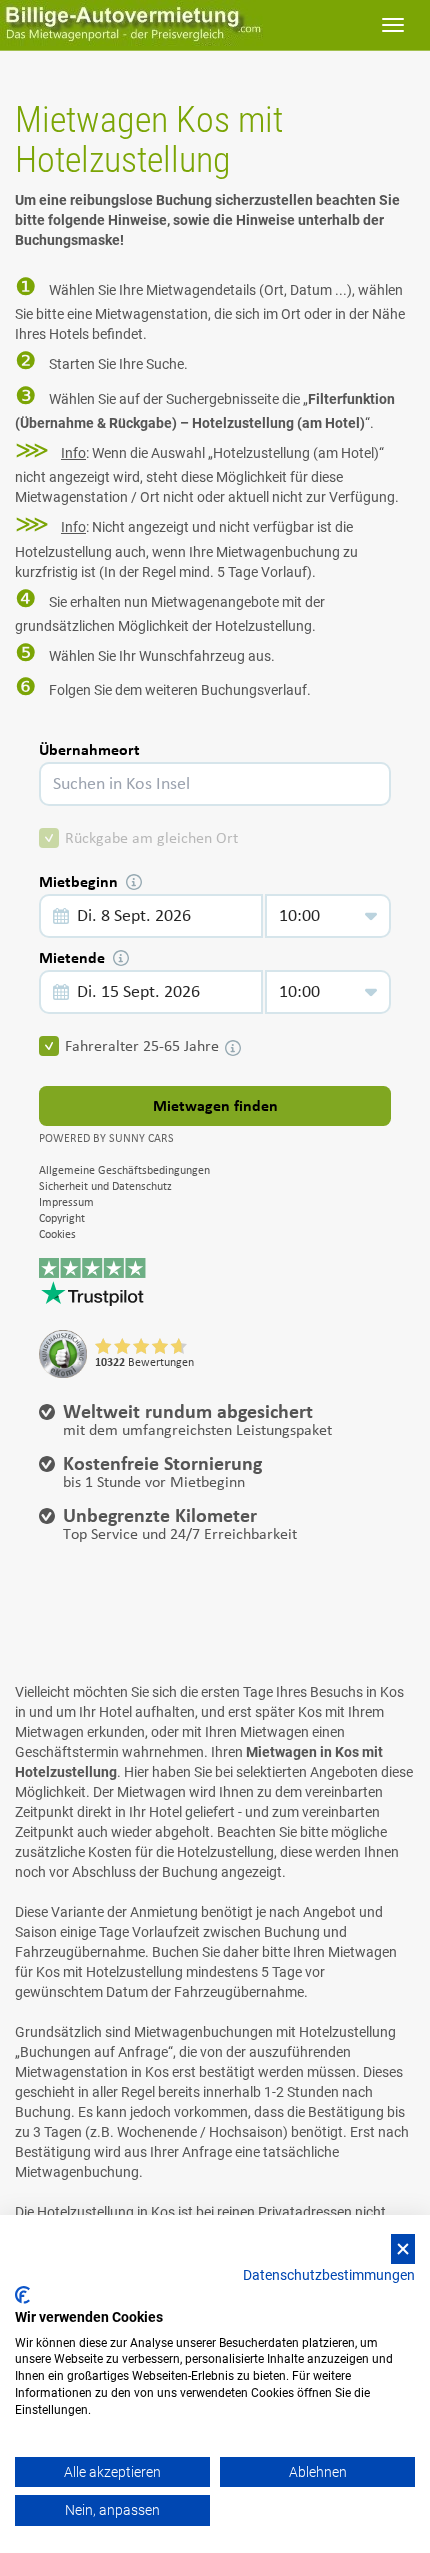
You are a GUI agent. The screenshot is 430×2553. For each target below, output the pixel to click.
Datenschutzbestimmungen (329, 2275)
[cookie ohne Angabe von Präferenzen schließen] (403, 2249)
